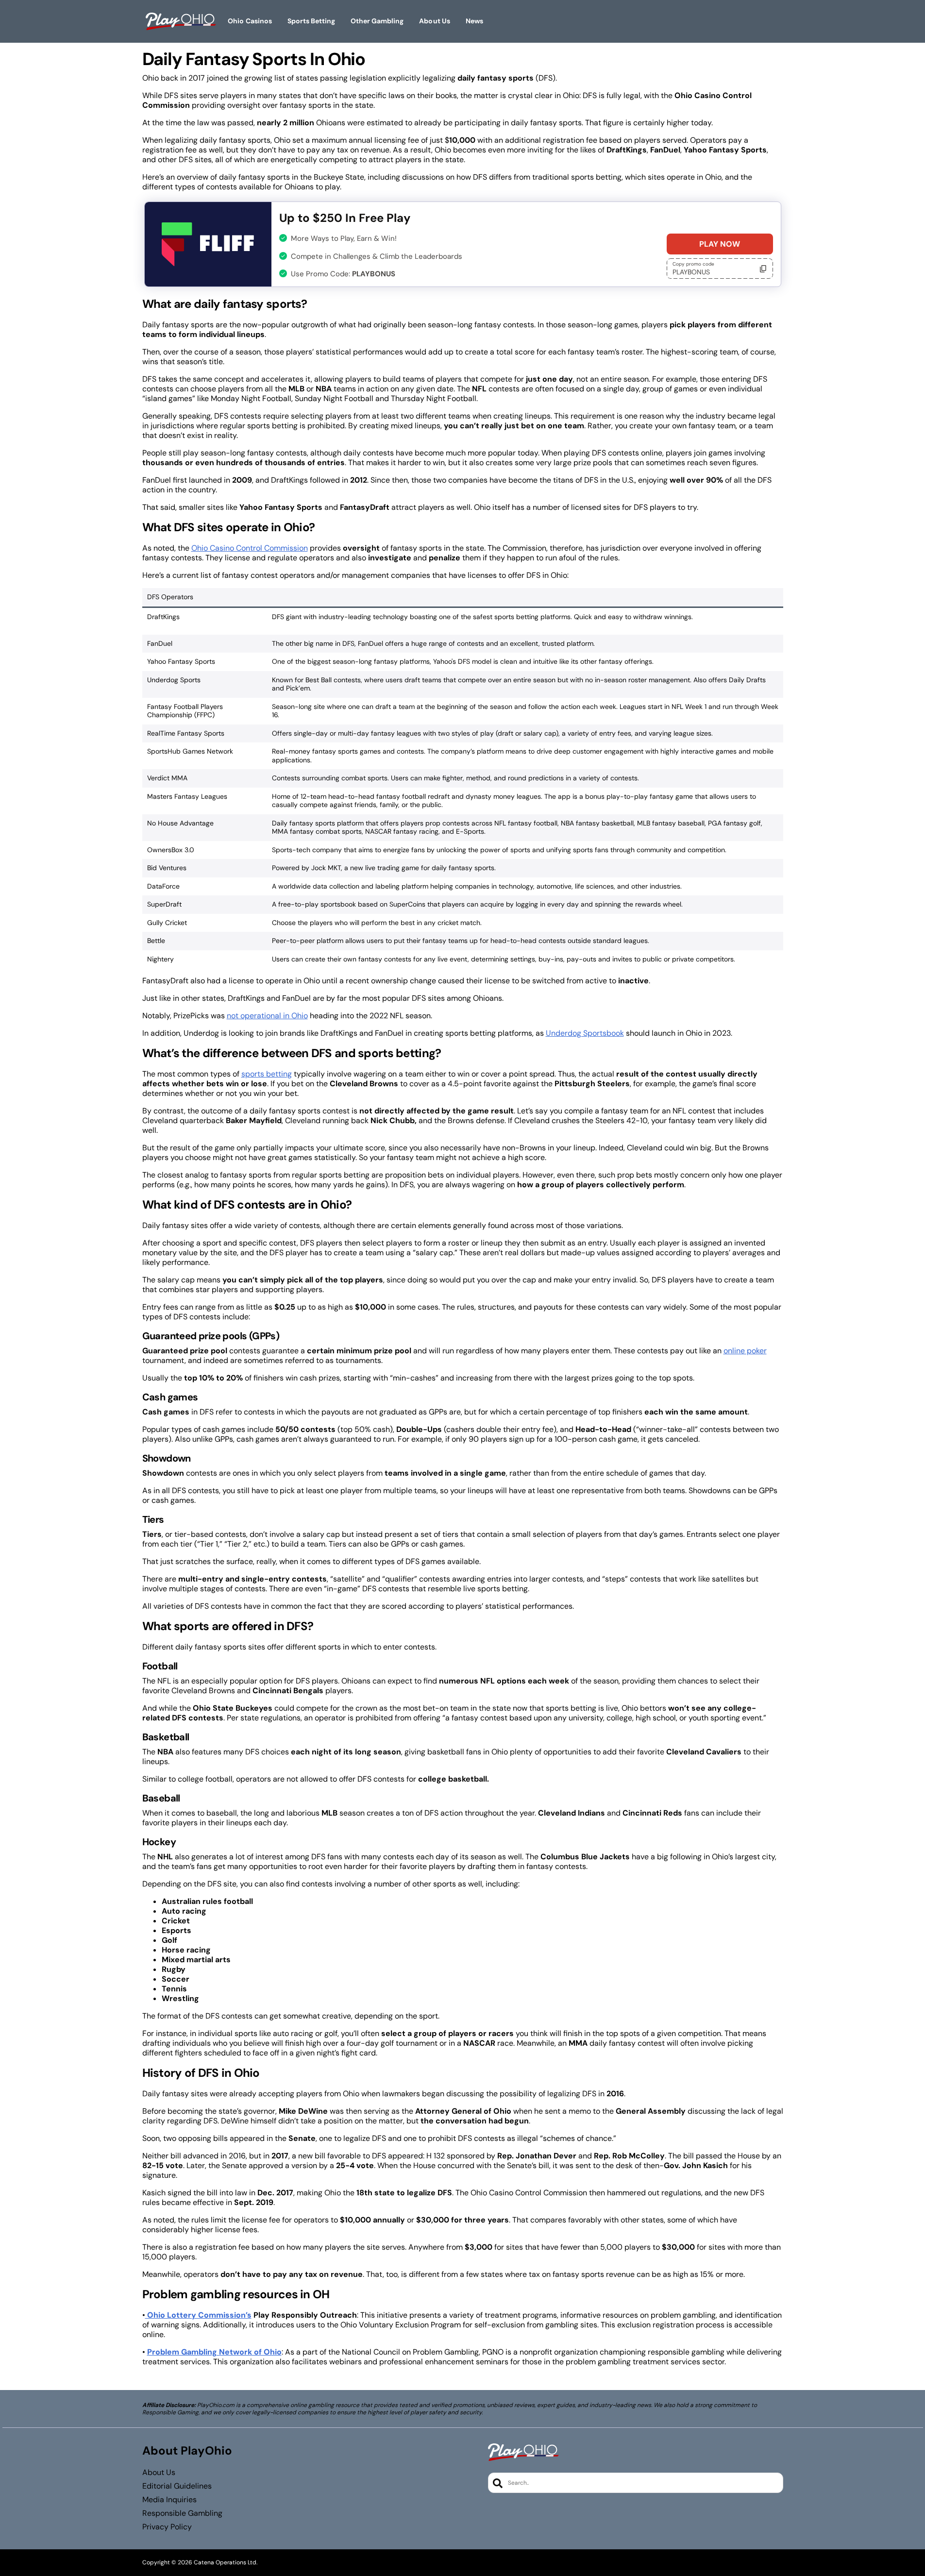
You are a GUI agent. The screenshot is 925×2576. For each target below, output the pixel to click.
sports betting (267, 1074)
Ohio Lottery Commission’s (198, 2315)
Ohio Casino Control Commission (250, 548)
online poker (745, 1351)
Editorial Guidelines (177, 2486)
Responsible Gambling (182, 2513)
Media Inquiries (169, 2500)
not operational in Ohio (267, 1016)
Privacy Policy (167, 2527)
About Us (159, 2473)
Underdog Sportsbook (585, 1033)
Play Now (720, 244)
